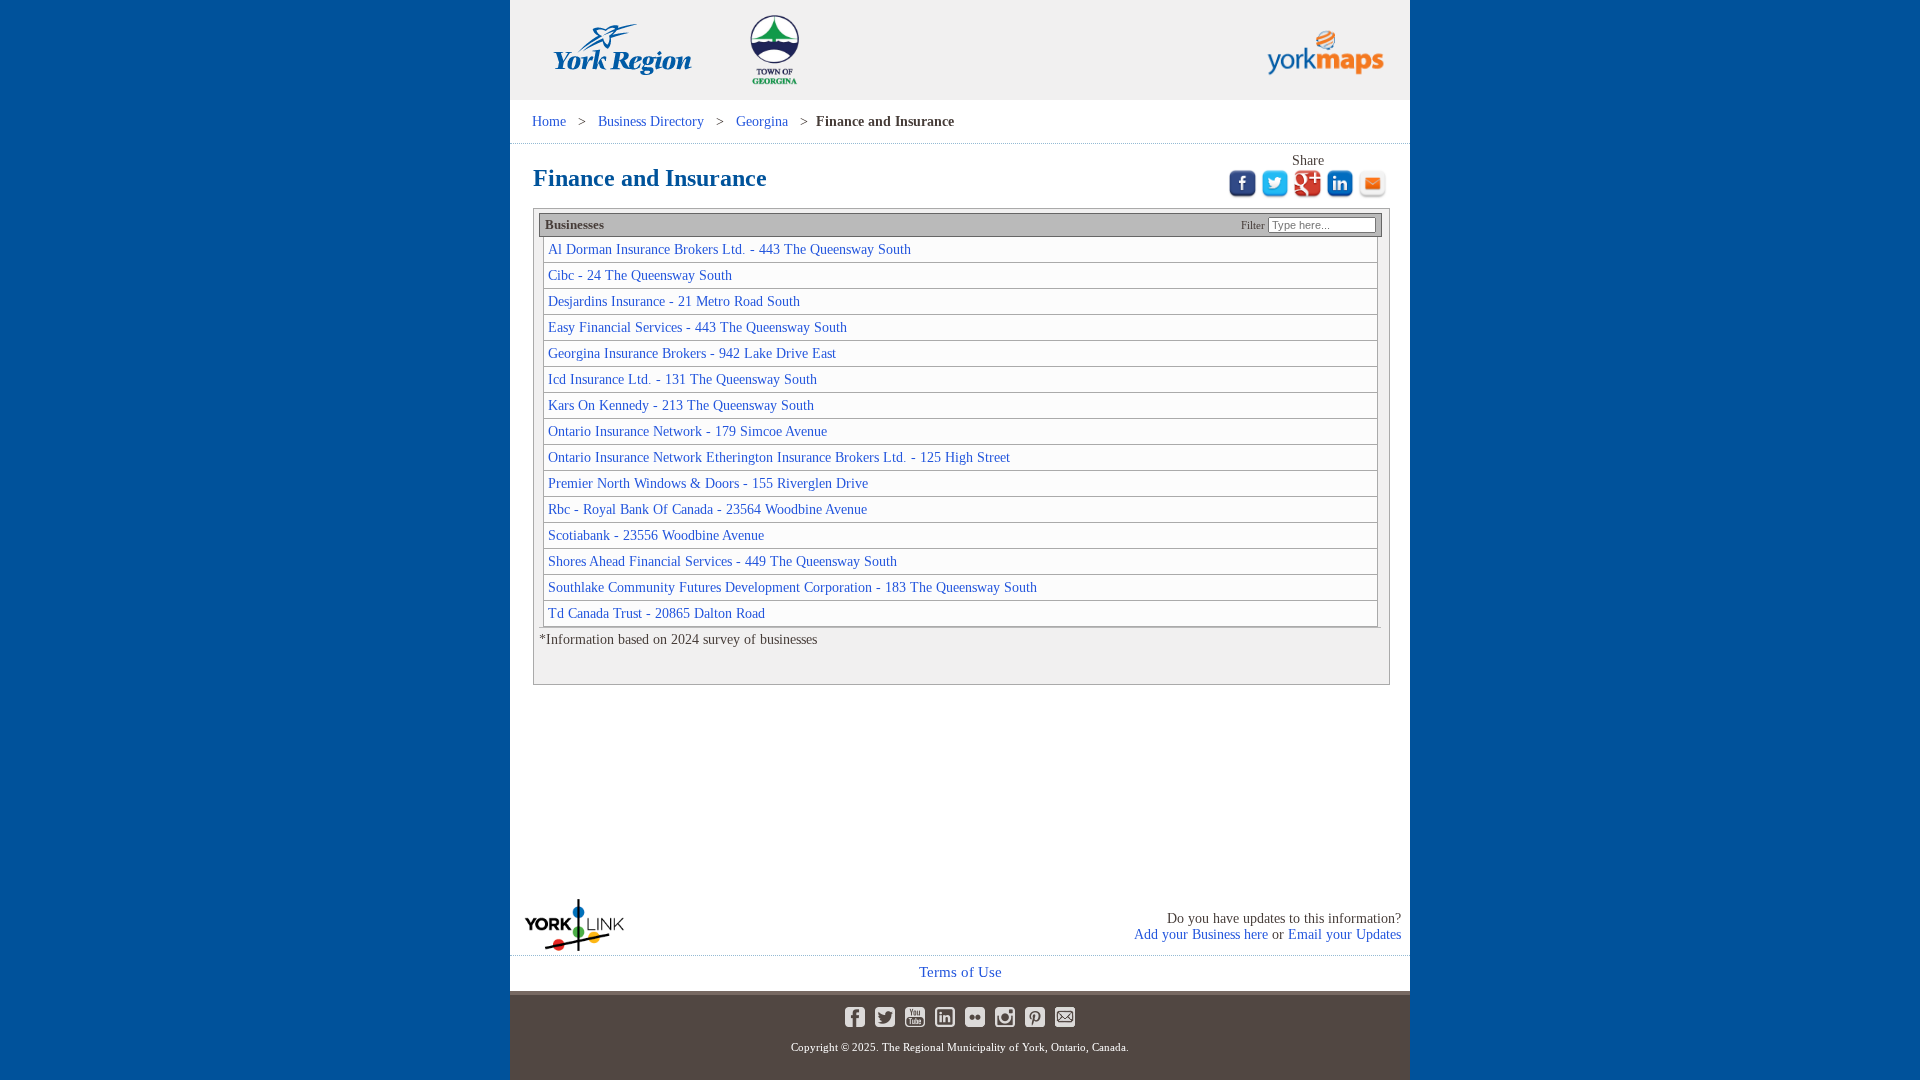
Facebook (855, 1017)
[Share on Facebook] (1242, 194)
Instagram (1005, 1017)
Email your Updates (1344, 934)
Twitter (885, 1017)
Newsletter (1065, 1017)
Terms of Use (960, 972)
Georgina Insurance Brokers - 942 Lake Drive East (692, 353)
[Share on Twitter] (1275, 194)
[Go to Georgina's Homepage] (774, 95)
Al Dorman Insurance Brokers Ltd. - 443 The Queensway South (729, 249)
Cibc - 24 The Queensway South (640, 275)
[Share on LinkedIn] (1340, 194)
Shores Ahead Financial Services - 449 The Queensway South (722, 561)
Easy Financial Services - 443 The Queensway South (697, 327)
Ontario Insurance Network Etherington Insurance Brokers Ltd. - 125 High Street (779, 457)
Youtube (915, 1017)
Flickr (975, 1017)
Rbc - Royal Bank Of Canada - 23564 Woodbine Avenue (707, 509)
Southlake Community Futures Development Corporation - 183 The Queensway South (792, 587)
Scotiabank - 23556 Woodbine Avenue (656, 535)
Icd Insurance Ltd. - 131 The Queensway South (682, 379)
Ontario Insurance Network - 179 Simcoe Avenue (687, 431)
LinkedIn (945, 1017)
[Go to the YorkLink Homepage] (650, 925)
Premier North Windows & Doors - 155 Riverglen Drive (708, 483)
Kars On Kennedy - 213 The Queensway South (681, 405)
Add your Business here (1201, 934)
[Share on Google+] (1307, 194)
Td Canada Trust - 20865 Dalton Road (656, 613)
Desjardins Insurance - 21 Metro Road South (674, 301)
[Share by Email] (1372, 194)
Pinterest (1035, 1017)
